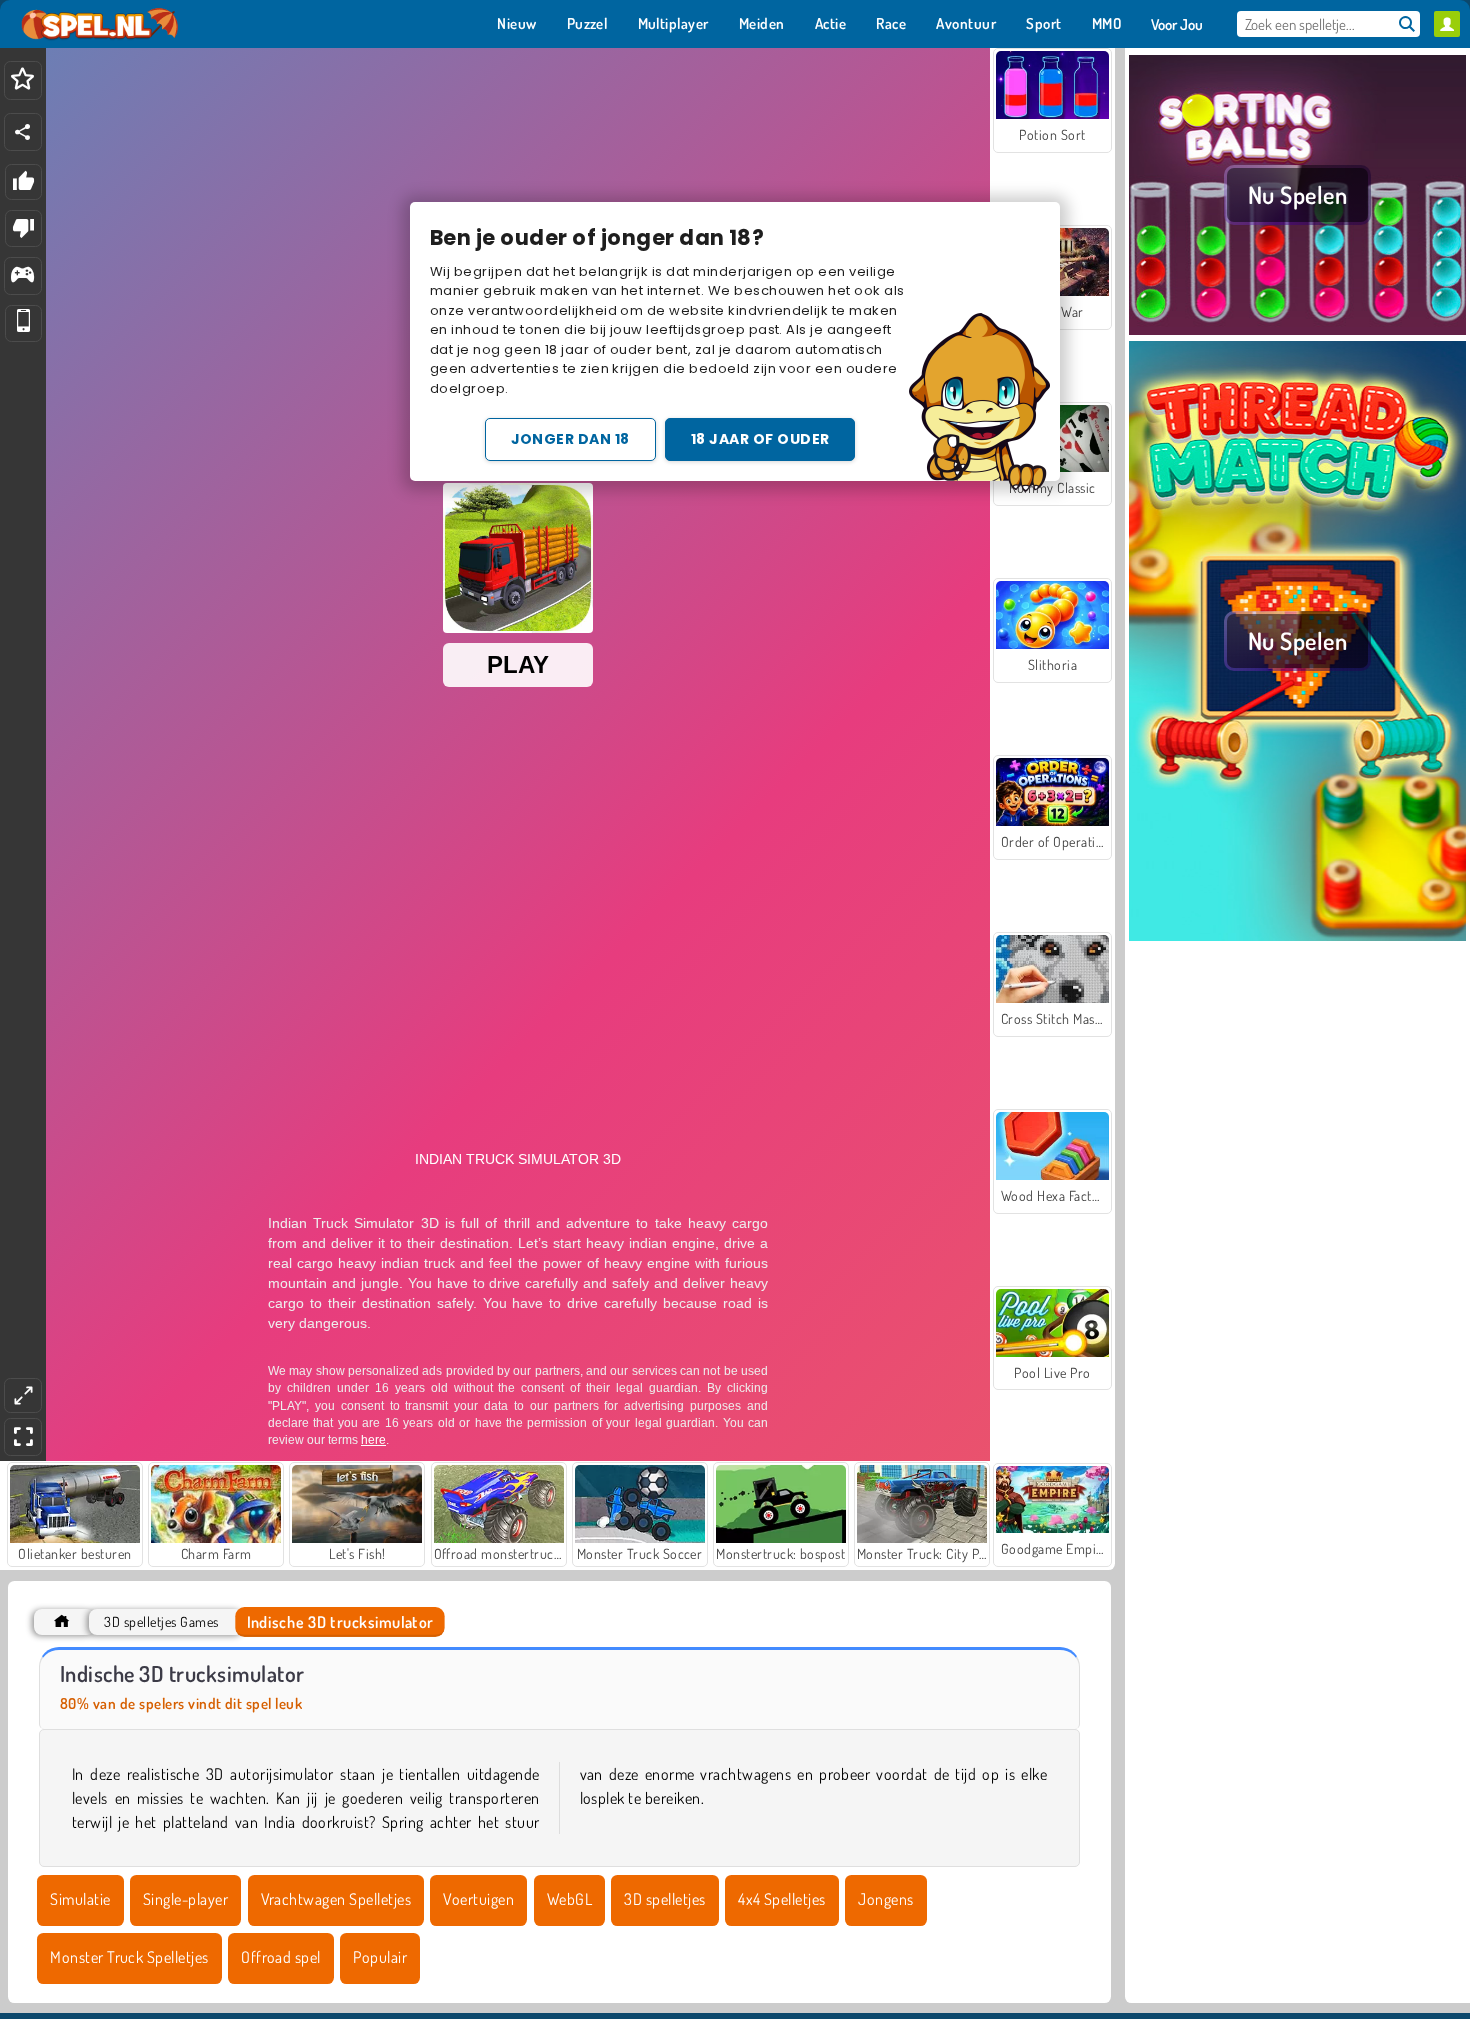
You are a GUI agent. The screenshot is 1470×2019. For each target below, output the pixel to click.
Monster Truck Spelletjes (129, 1957)
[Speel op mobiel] (23, 323)
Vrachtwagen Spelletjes (336, 1899)
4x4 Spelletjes (782, 1899)
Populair (380, 1957)
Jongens (885, 1899)
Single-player (185, 1899)
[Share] (23, 132)
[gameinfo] (22, 276)
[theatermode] (23, 1395)
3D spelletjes (664, 1899)
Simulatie (80, 1899)
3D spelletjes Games (161, 1621)
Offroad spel (281, 1957)
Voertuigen (478, 1899)
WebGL (569, 1899)
